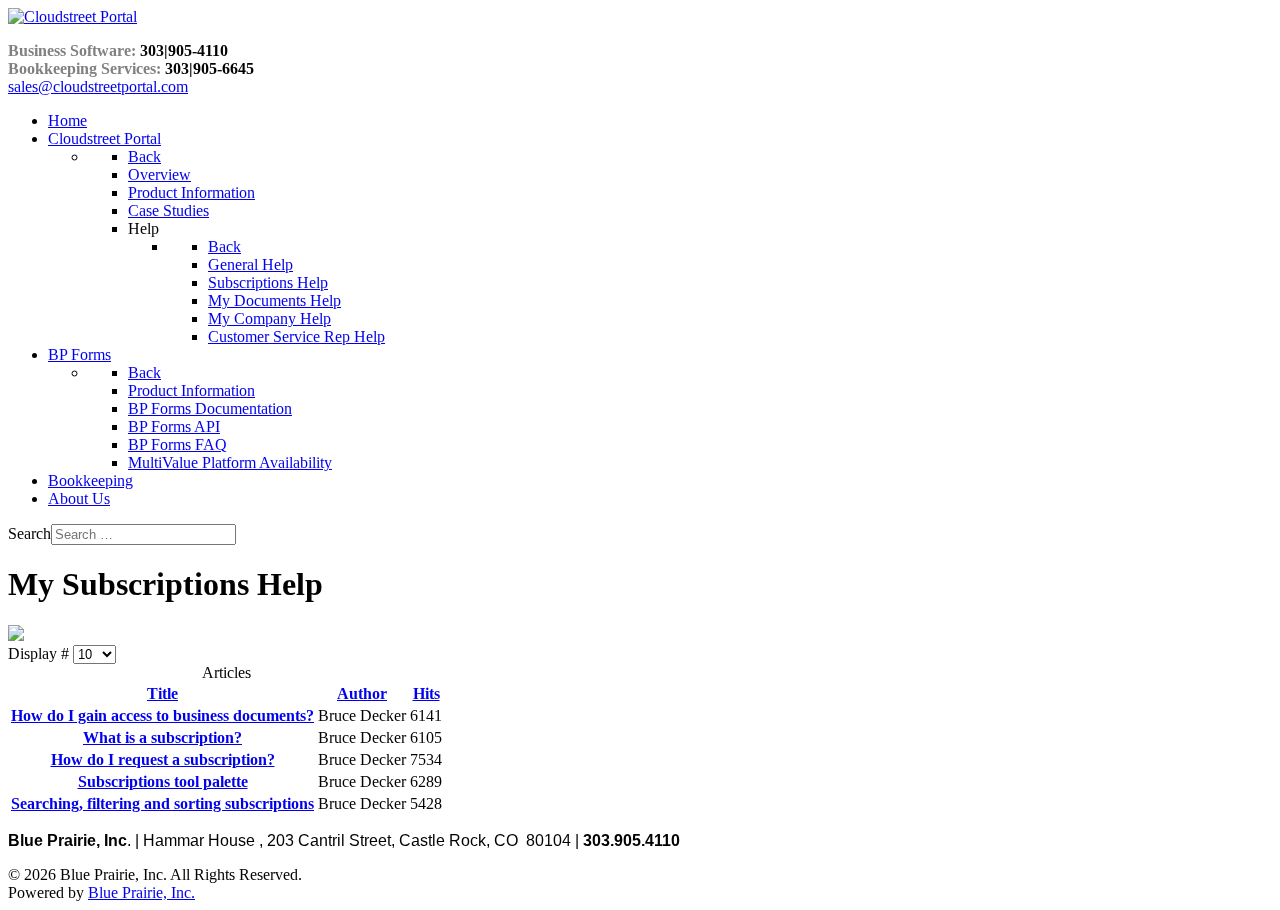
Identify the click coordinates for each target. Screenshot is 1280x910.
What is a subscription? (162, 737)
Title (162, 693)
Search (29, 533)
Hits (426, 693)
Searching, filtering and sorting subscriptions (162, 803)
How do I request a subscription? (163, 759)
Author (362, 693)
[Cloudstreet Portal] (72, 16)
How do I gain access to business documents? (162, 715)
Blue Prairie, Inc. (141, 892)
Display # (40, 653)
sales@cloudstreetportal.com (98, 86)
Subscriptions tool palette (163, 781)
